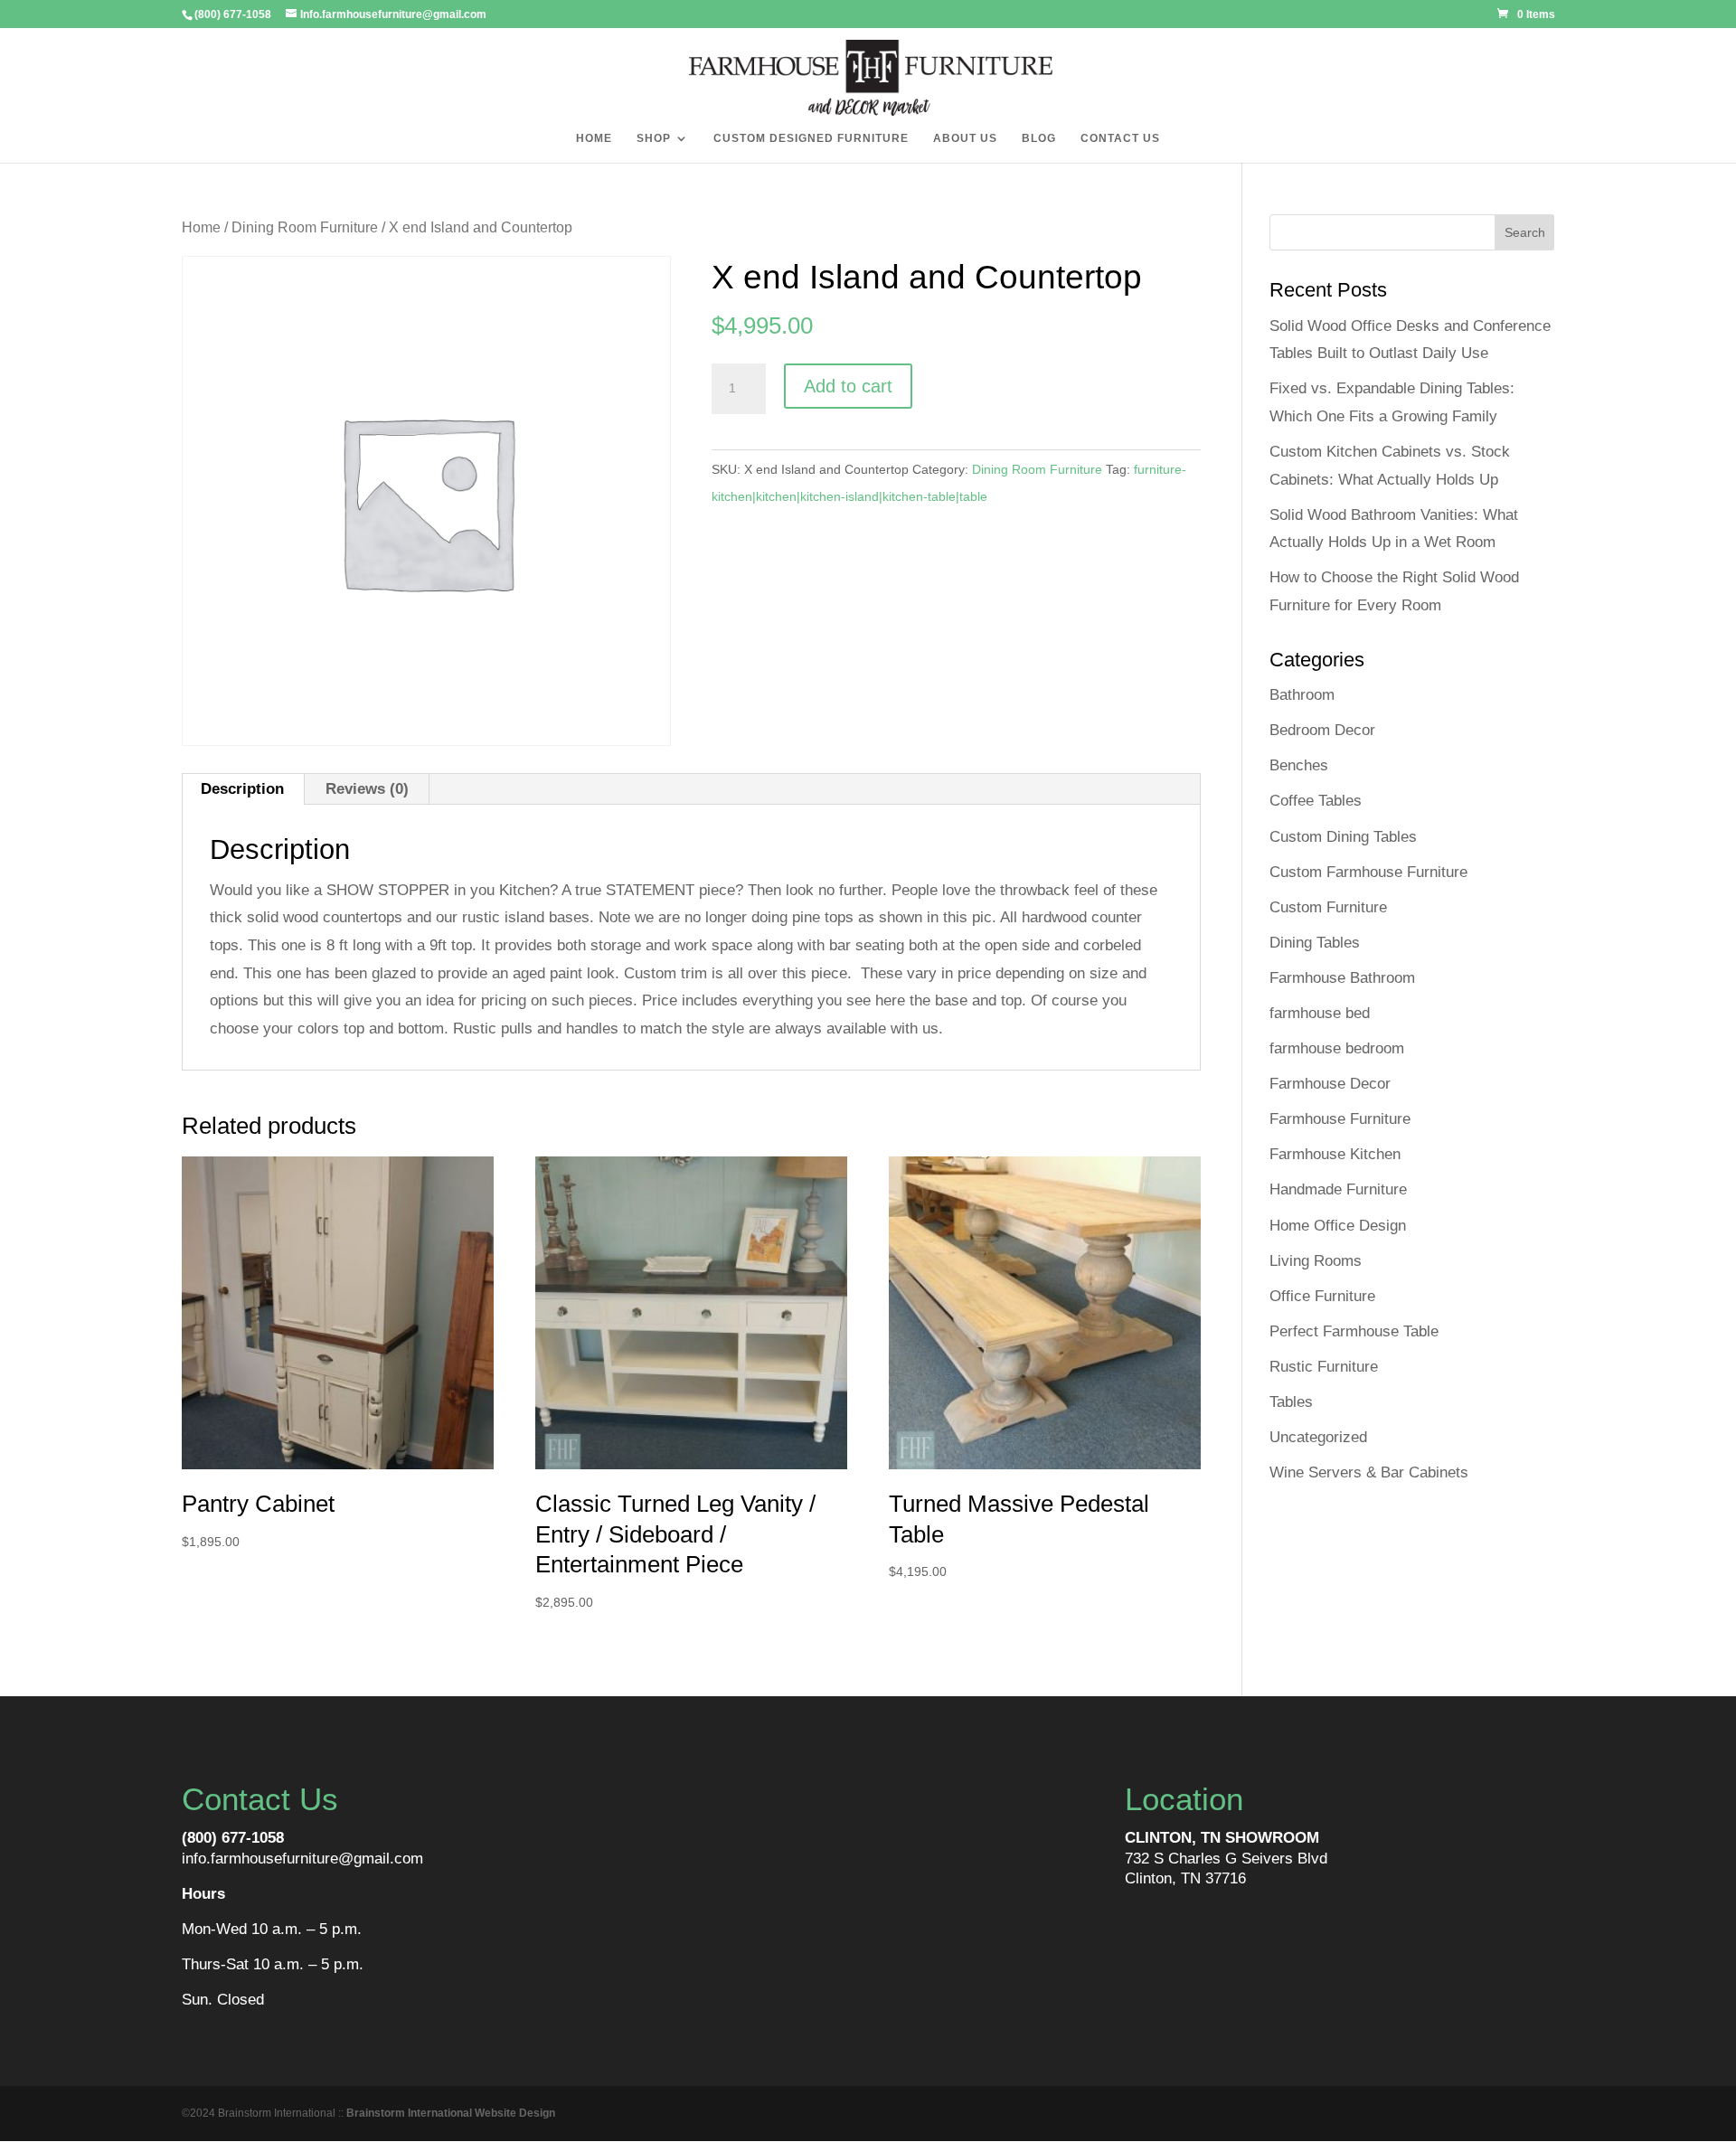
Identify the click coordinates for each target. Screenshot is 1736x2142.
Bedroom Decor (1322, 730)
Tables (1291, 1402)
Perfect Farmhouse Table (1354, 1331)
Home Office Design (1338, 1226)
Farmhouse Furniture (1340, 1119)
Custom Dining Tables (1343, 837)
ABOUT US (965, 138)
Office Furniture (1322, 1296)
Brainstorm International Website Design (451, 2113)
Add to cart (848, 386)
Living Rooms (1316, 1261)
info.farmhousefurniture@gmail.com (302, 1859)
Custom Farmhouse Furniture (1368, 872)
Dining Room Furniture (305, 227)
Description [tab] (242, 789)
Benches (1299, 765)
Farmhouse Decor (1330, 1084)
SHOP (654, 138)
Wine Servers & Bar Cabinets (1369, 1472)
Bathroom (1302, 695)
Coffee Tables (1316, 801)
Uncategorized (1318, 1437)
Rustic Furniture (1324, 1367)
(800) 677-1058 (233, 1838)
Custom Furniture (1328, 907)
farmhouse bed (1320, 1013)
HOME (594, 138)
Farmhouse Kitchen (1335, 1154)
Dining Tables (1315, 943)
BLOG (1039, 138)
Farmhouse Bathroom (1342, 978)
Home (201, 227)
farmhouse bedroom (1337, 1048)
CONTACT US (1120, 138)
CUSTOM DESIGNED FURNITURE (811, 138)
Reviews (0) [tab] (367, 789)
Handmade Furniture (1338, 1189)
